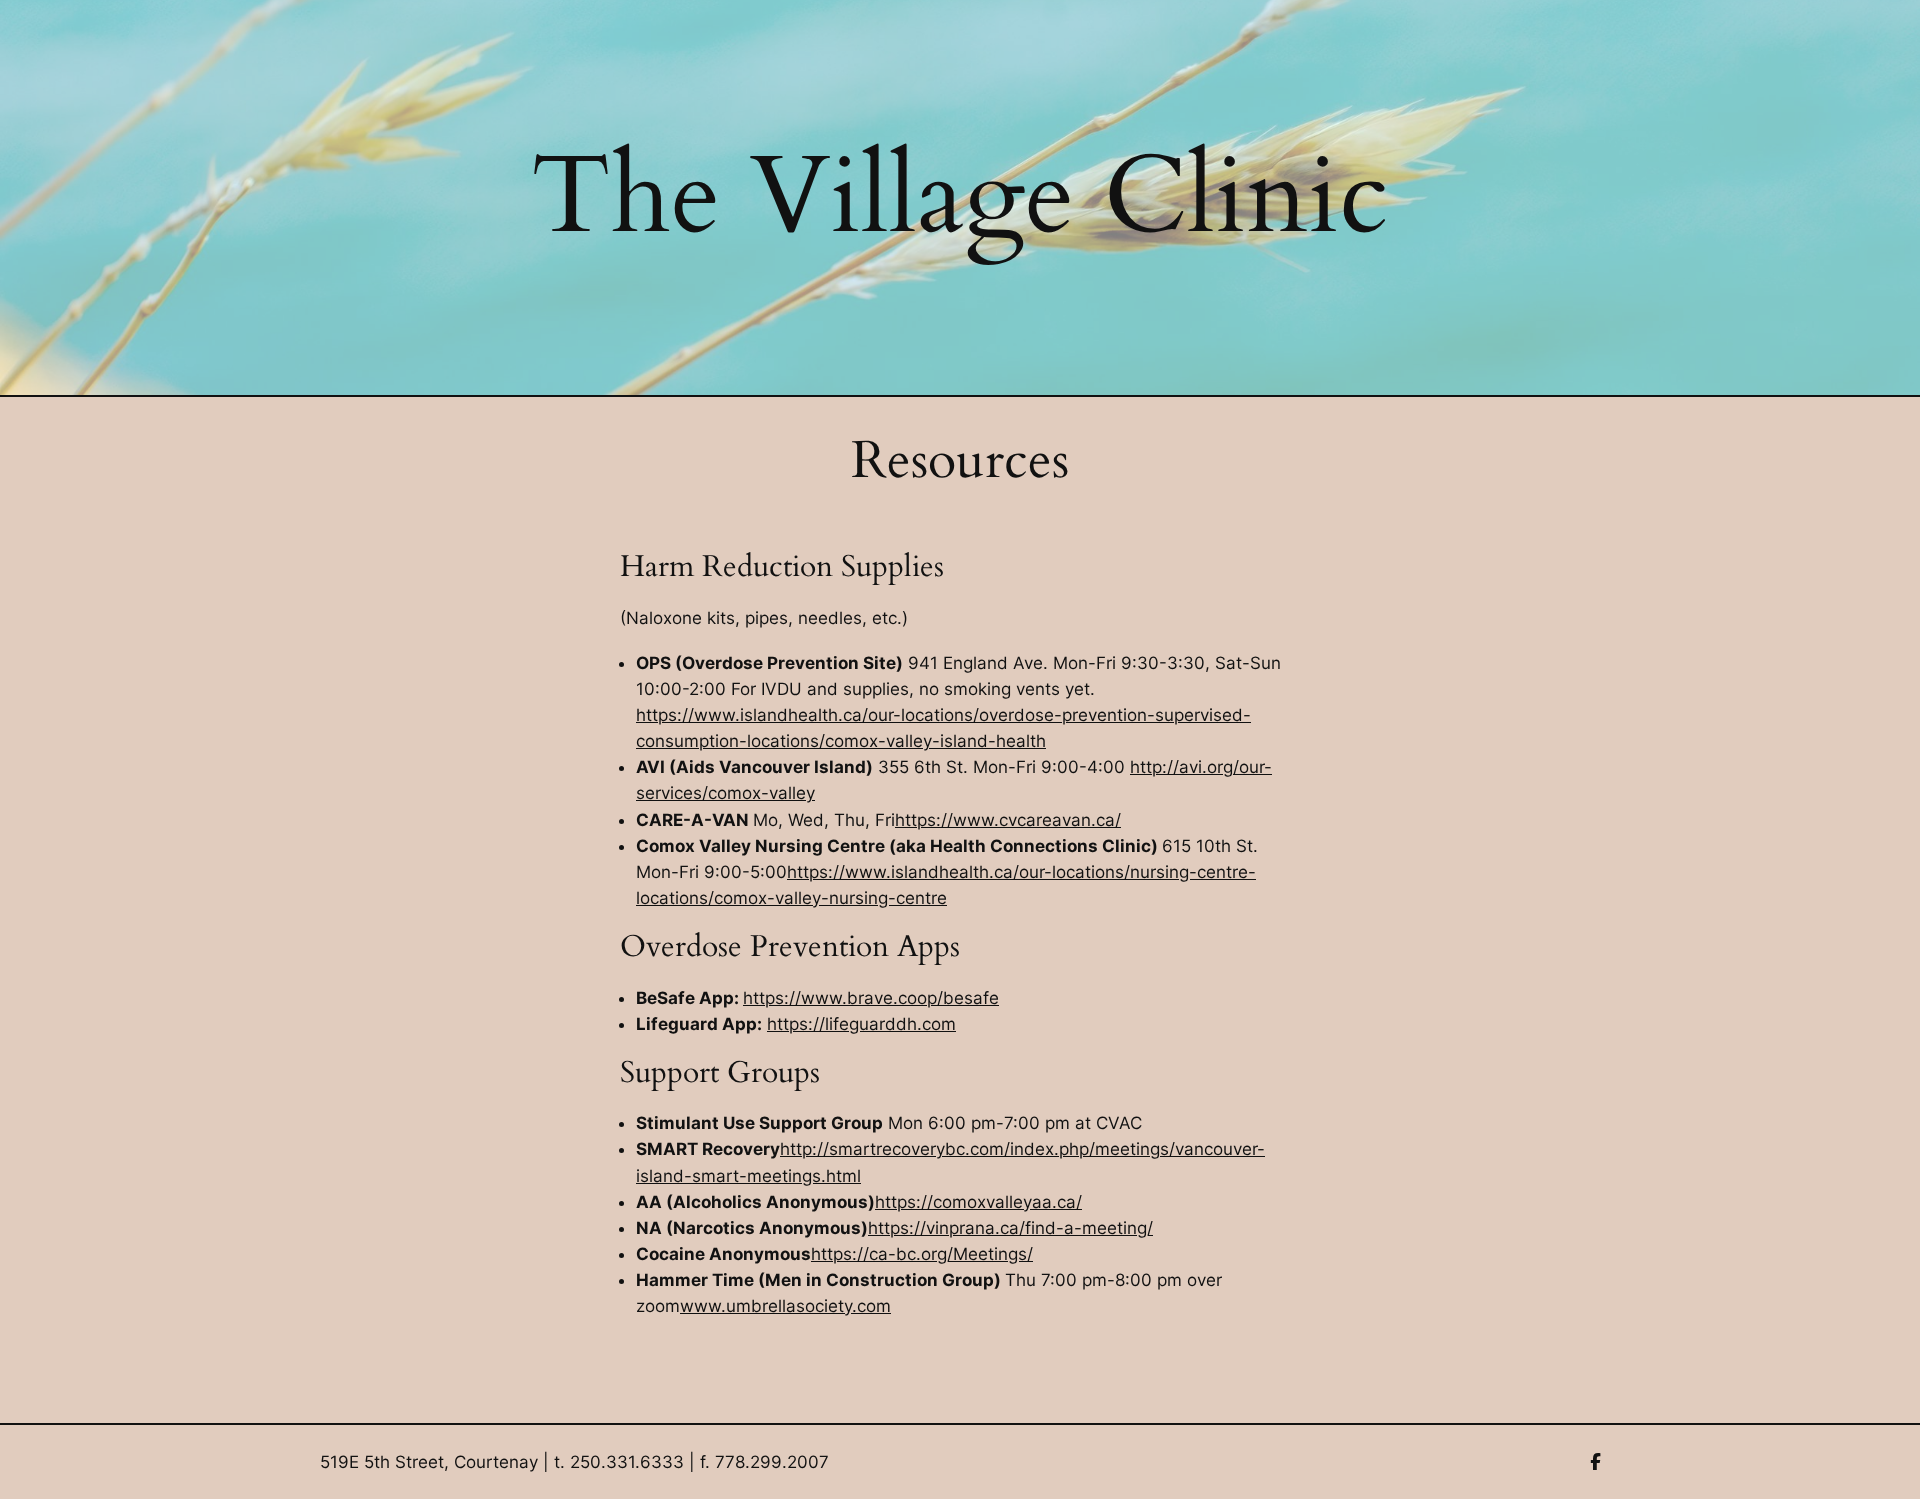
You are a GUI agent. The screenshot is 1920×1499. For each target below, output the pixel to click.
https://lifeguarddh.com (861, 1024)
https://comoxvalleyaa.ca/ (978, 1202)
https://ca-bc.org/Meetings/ (922, 1254)
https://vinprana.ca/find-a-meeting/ (1010, 1228)
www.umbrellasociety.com (785, 1306)
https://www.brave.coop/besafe (871, 998)
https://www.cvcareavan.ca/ (1008, 820)
